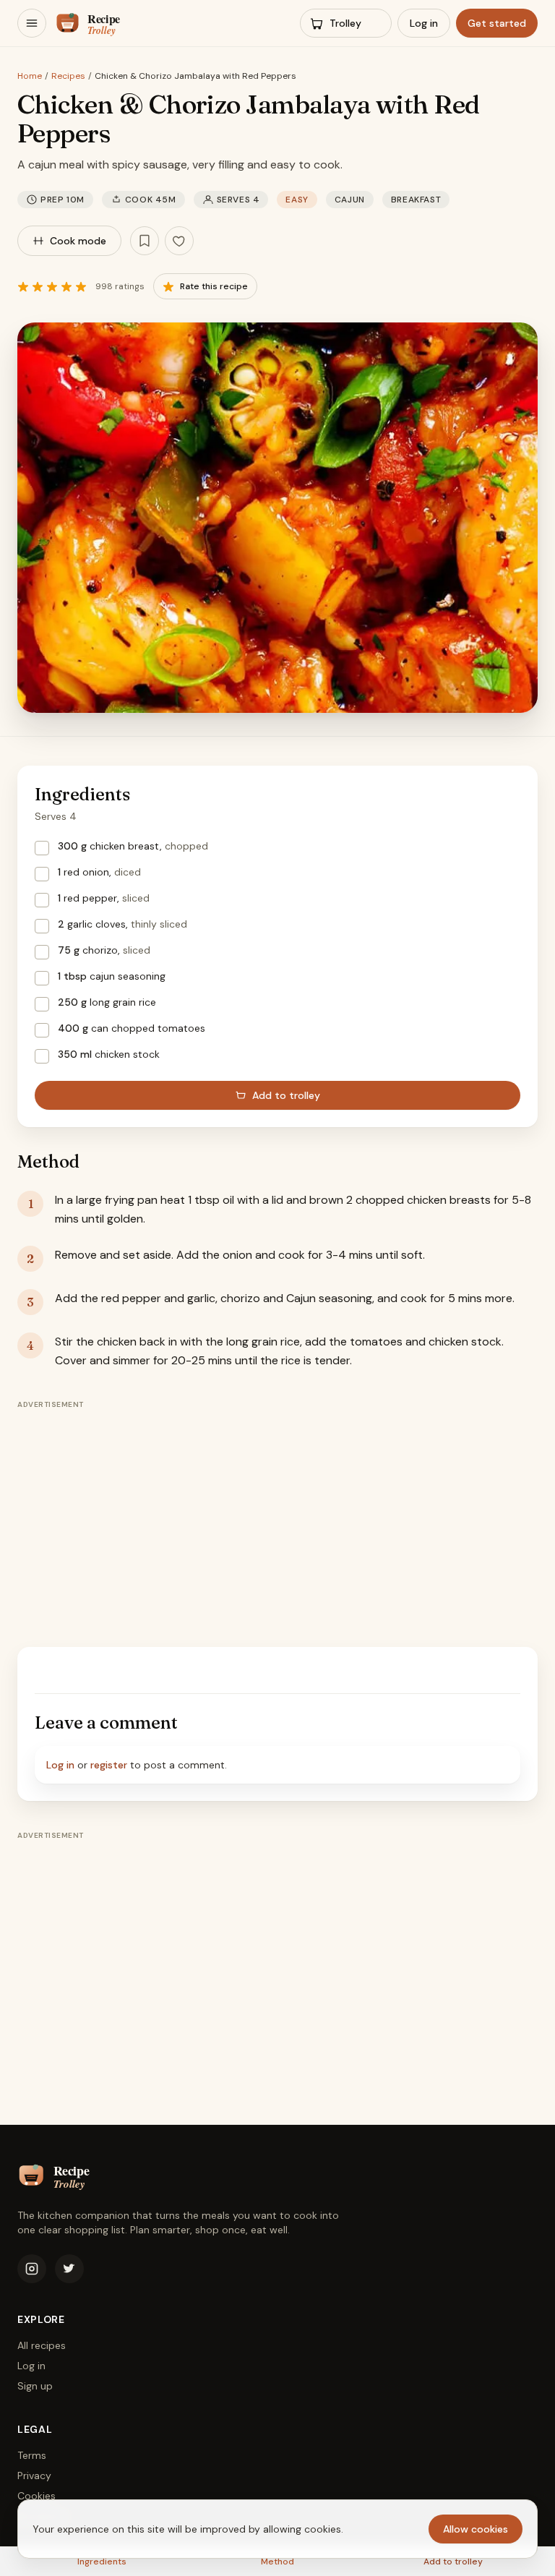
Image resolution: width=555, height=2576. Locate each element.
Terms (32, 2455)
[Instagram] (32, 2269)
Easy (297, 200)
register (109, 1765)
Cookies (36, 2496)
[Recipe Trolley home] (109, 23)
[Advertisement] (277, 1517)
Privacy (34, 2476)
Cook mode (78, 241)
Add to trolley (286, 1095)
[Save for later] (145, 241)
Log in (424, 23)
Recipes (68, 76)
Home (30, 76)
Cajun (350, 200)
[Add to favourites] (179, 241)
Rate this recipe (214, 286)
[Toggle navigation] (32, 23)
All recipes (42, 2345)
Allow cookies (476, 2529)
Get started (497, 23)
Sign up (35, 2386)
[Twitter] (69, 2269)
